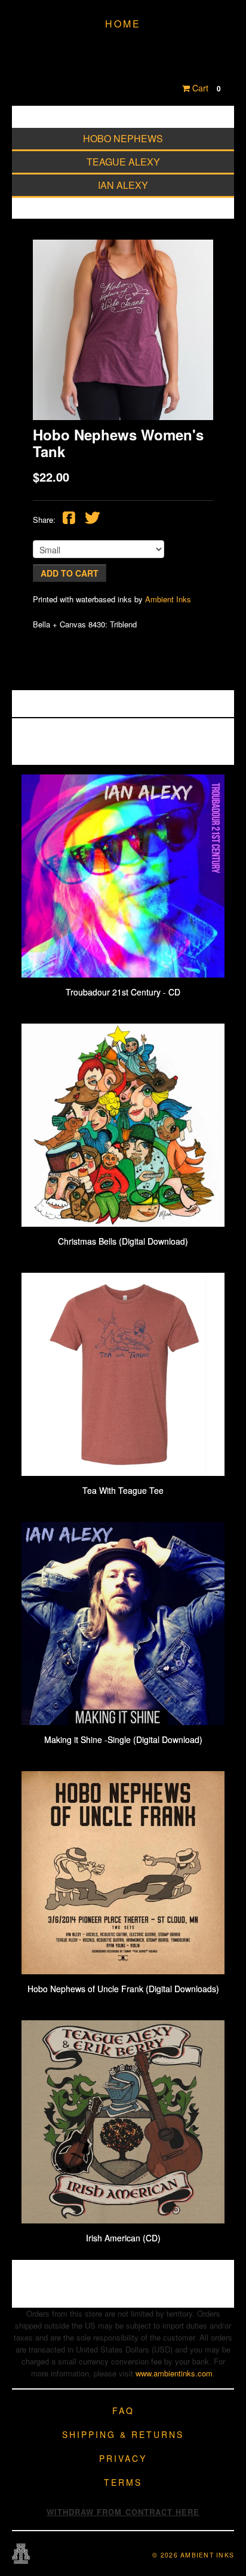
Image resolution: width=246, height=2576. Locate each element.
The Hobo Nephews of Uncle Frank (123, 53)
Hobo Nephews (123, 138)
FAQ (123, 2410)
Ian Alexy (123, 185)
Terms (123, 2482)
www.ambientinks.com (174, 2373)
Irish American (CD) (123, 2238)
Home (123, 24)
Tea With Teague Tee (123, 1490)
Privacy (123, 2458)
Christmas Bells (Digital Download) (123, 1241)
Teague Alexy (123, 162)
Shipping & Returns (123, 2434)
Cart (205, 88)
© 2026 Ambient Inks (193, 2555)
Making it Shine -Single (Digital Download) (123, 1739)
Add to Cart (70, 573)
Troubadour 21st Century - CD (123, 992)
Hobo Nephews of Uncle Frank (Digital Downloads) (123, 1989)
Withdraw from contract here (123, 2512)
